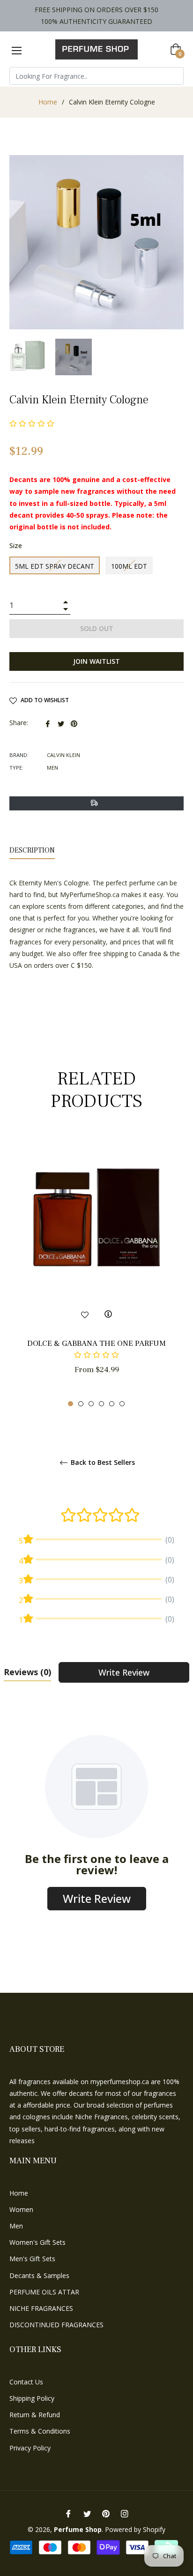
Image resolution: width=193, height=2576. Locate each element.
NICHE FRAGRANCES (41, 2308)
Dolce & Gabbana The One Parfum (96, 1344)
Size (16, 546)
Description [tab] (32, 850)
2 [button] (81, 1404)
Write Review (124, 1672)
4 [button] (101, 1404)
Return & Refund (35, 2415)
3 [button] (91, 1404)
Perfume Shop (78, 2529)
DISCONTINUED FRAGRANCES (56, 2325)
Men (16, 2226)
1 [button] (71, 1404)
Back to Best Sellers (102, 1463)
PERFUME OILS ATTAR (44, 2292)
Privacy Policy (30, 2448)
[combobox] (96, 76)
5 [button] (112, 1404)
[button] (96, 1355)
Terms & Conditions (40, 2431)
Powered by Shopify (135, 2529)
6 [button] (122, 1404)
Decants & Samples (39, 2275)
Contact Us (26, 2382)
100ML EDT (129, 566)
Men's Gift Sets (32, 2259)
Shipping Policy (32, 2398)
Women (21, 2209)
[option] (96, 1271)
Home (48, 102)
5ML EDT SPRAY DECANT (55, 566)
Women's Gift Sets (37, 2242)
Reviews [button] (27, 1672)
